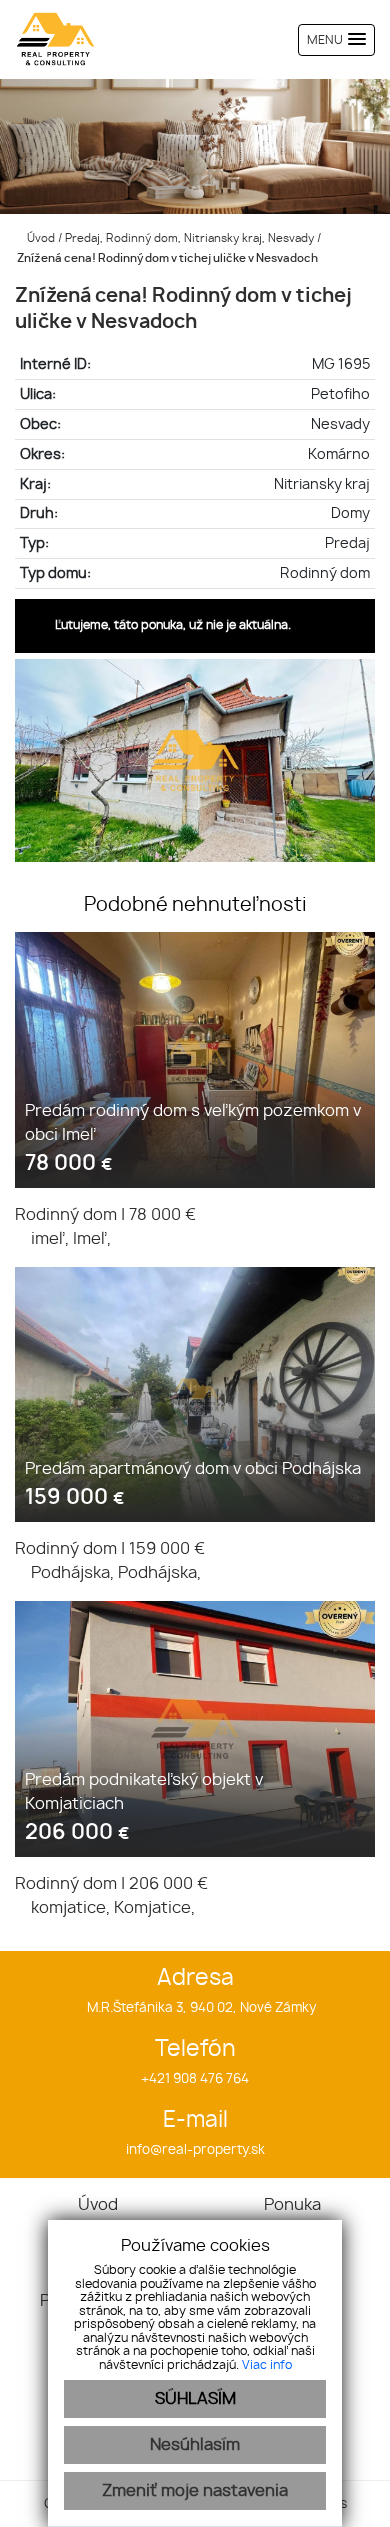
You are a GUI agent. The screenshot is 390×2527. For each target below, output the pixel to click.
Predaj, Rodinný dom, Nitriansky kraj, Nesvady (191, 238)
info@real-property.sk (195, 2150)
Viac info (267, 2365)
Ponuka (292, 2205)
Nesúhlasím (195, 2445)
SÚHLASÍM (195, 2399)
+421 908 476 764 (195, 2079)
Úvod (39, 238)
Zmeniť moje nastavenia (195, 2491)
